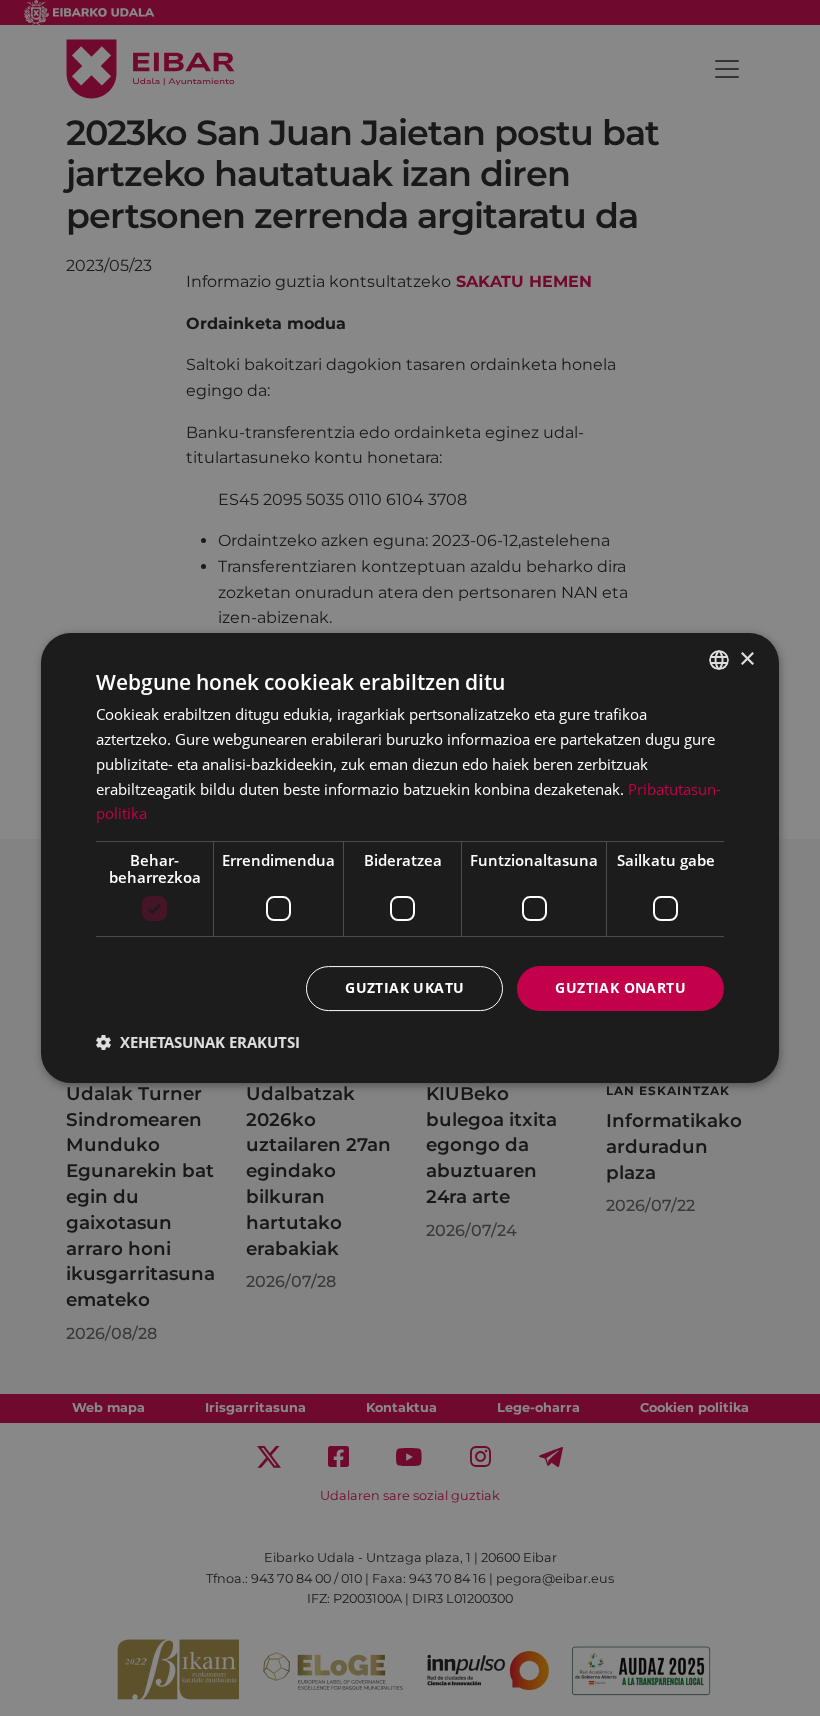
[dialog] (410, 858)
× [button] (746, 659)
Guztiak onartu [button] (620, 987)
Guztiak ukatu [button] (404, 987)
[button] (198, 1042)
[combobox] (719, 660)
